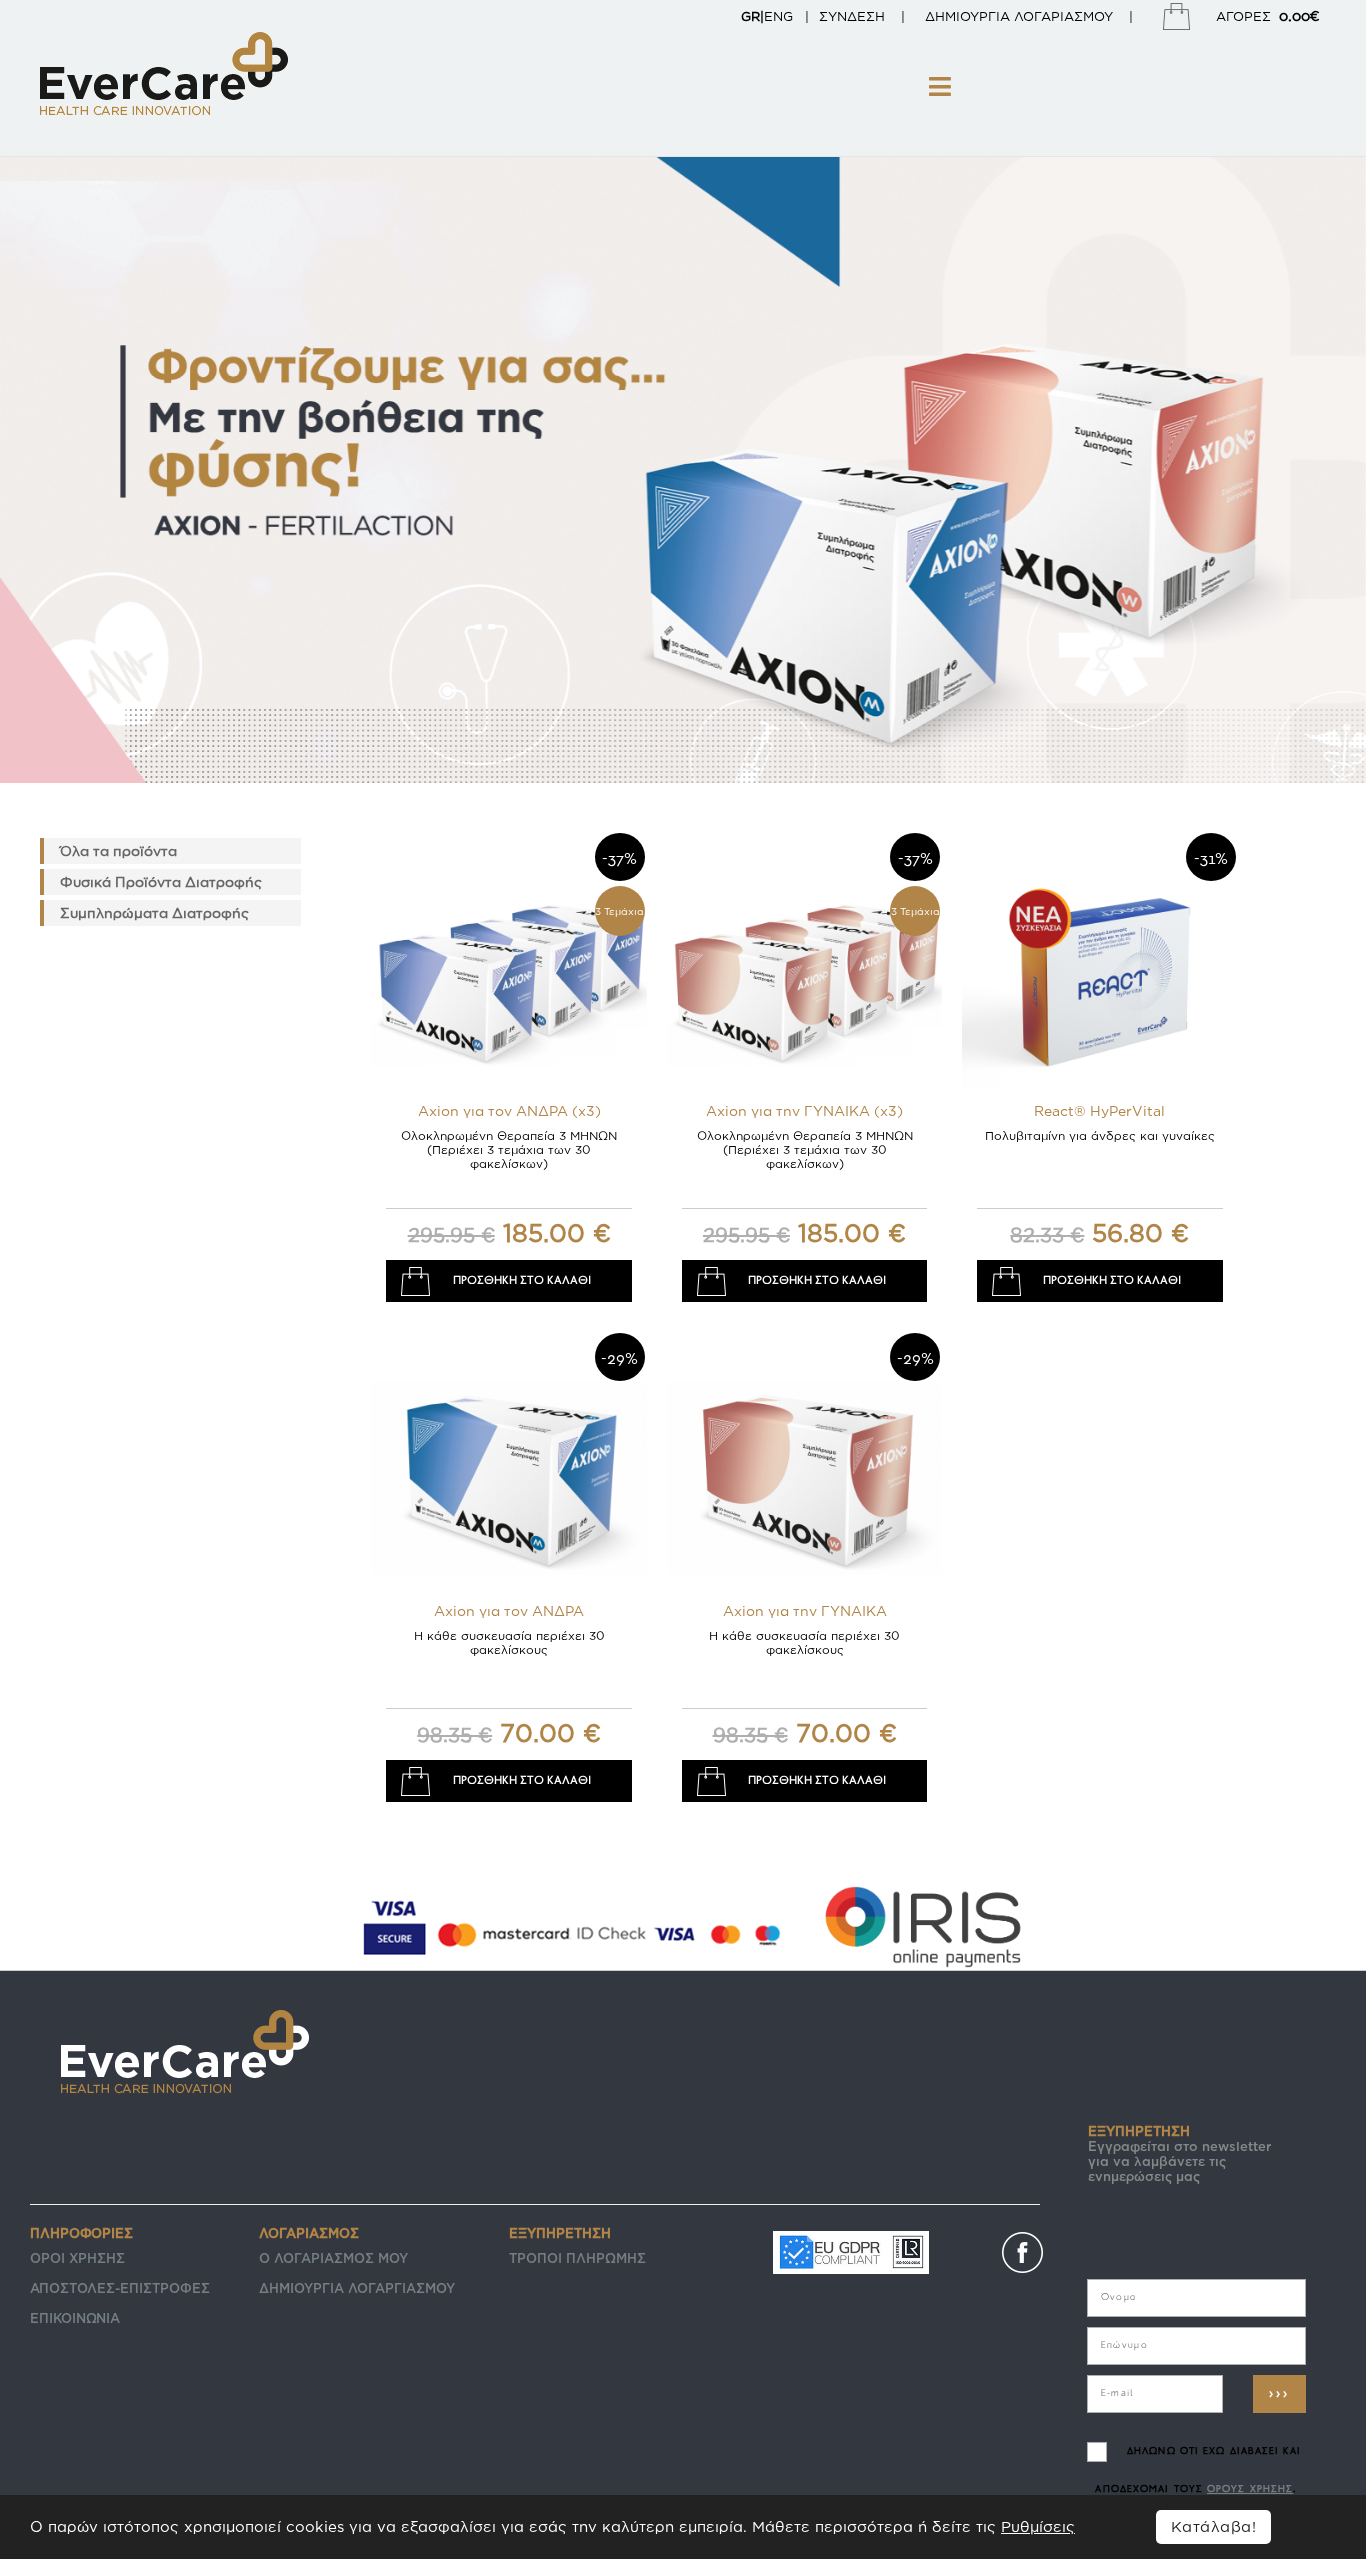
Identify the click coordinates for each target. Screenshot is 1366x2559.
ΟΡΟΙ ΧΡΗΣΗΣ (77, 2258)
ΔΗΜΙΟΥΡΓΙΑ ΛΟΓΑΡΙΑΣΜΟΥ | (1039, 16)
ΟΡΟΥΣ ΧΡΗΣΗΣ (1250, 2489)
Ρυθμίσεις (1038, 2526)
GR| (752, 16)
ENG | (786, 16)
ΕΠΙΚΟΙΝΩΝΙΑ (75, 2318)
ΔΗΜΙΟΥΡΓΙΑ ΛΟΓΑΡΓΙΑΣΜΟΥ (357, 2288)
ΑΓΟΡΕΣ (1268, 15)
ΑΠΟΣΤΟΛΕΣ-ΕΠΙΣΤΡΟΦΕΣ (120, 2288)
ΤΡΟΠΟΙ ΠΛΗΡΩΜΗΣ (577, 2258)
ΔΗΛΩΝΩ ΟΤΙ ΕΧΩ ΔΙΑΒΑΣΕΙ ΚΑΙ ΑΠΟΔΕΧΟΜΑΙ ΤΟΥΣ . (1197, 2470)
